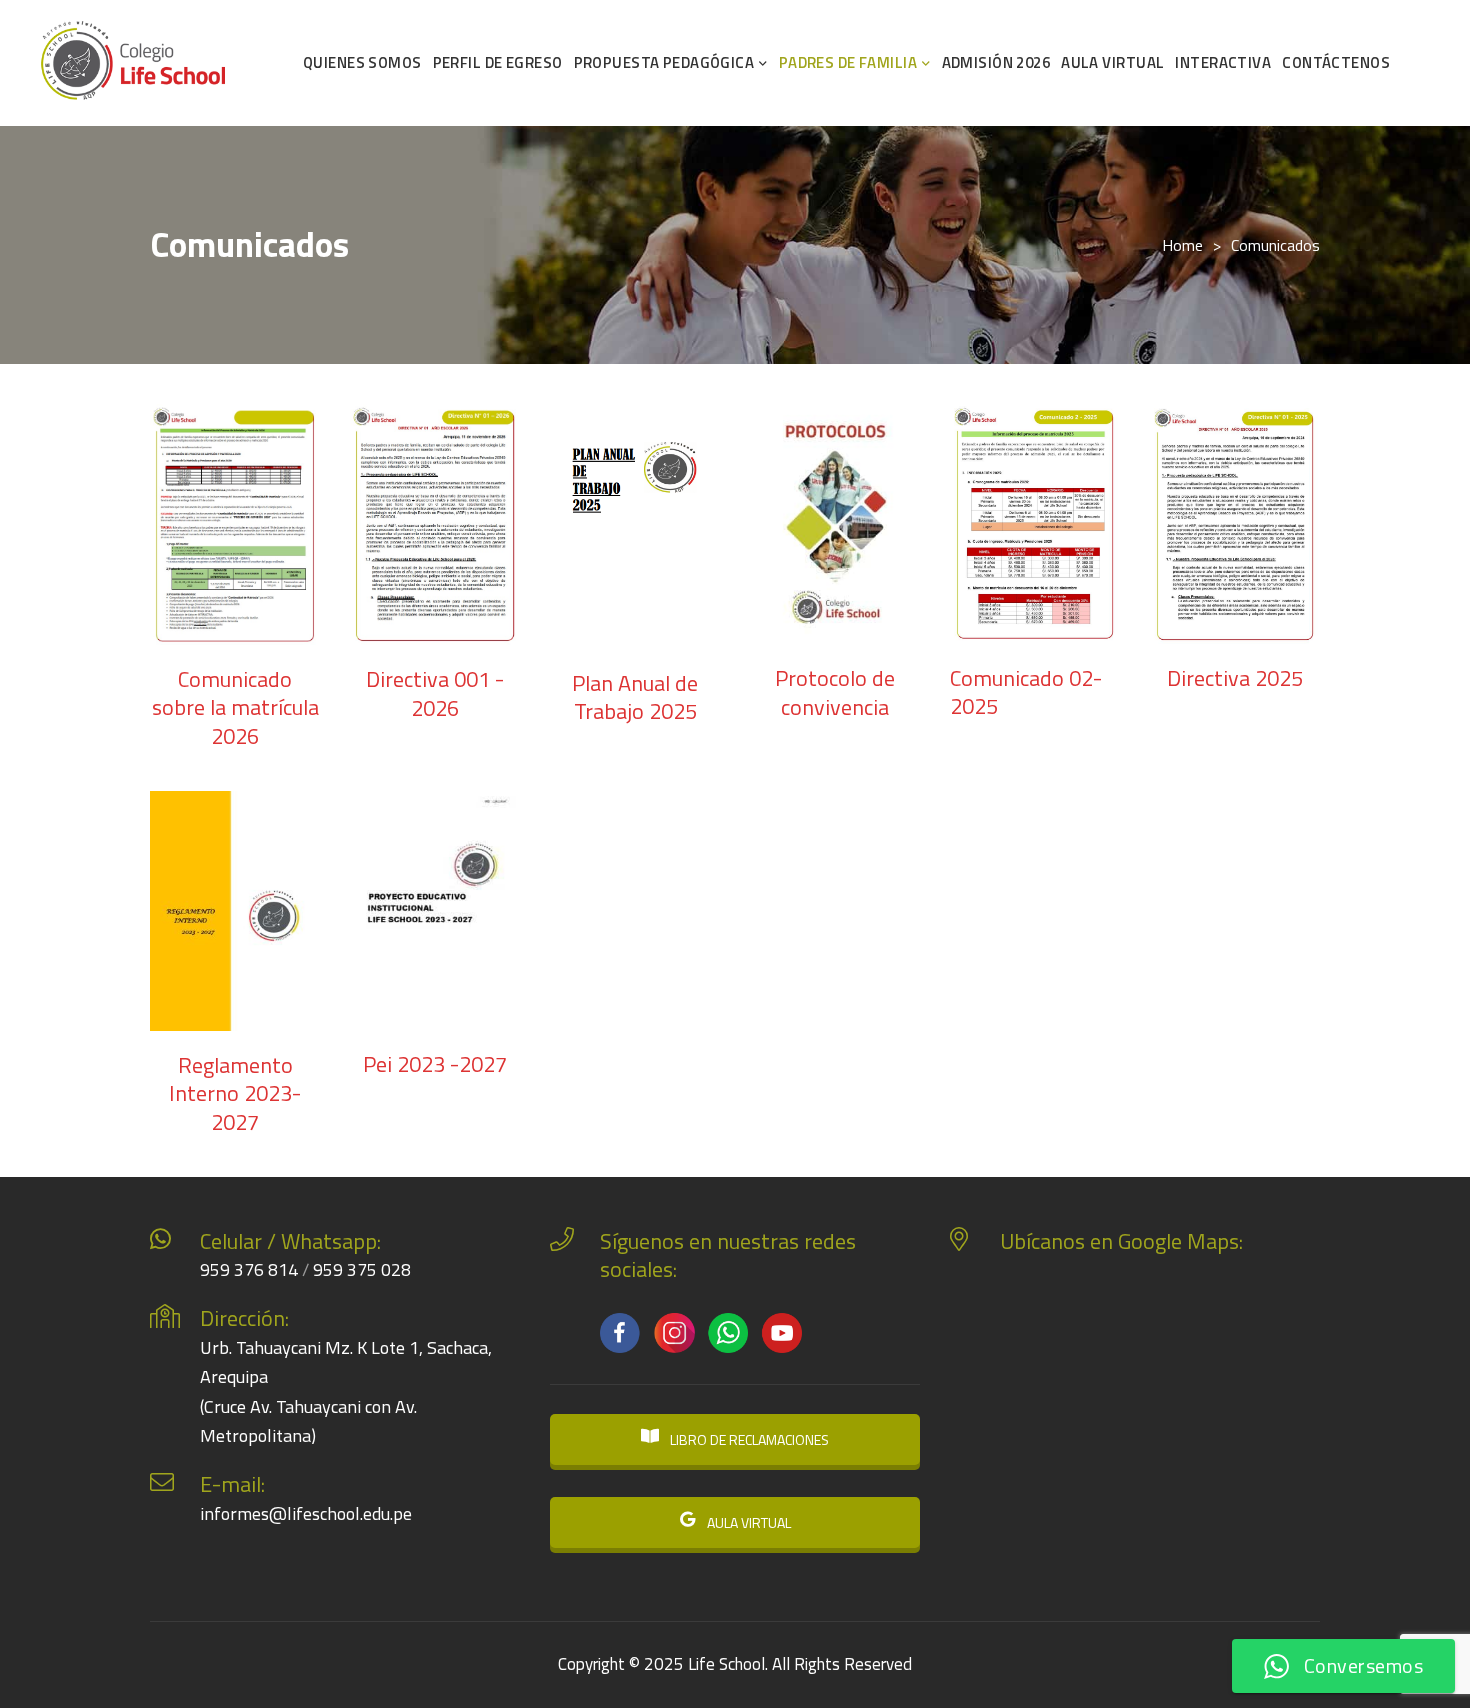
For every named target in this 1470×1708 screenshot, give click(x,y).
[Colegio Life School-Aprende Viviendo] (134, 63)
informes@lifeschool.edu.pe (306, 1513)
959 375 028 (362, 1269)
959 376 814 (249, 1269)
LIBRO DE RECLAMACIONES (748, 1439)
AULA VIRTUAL (747, 1522)
